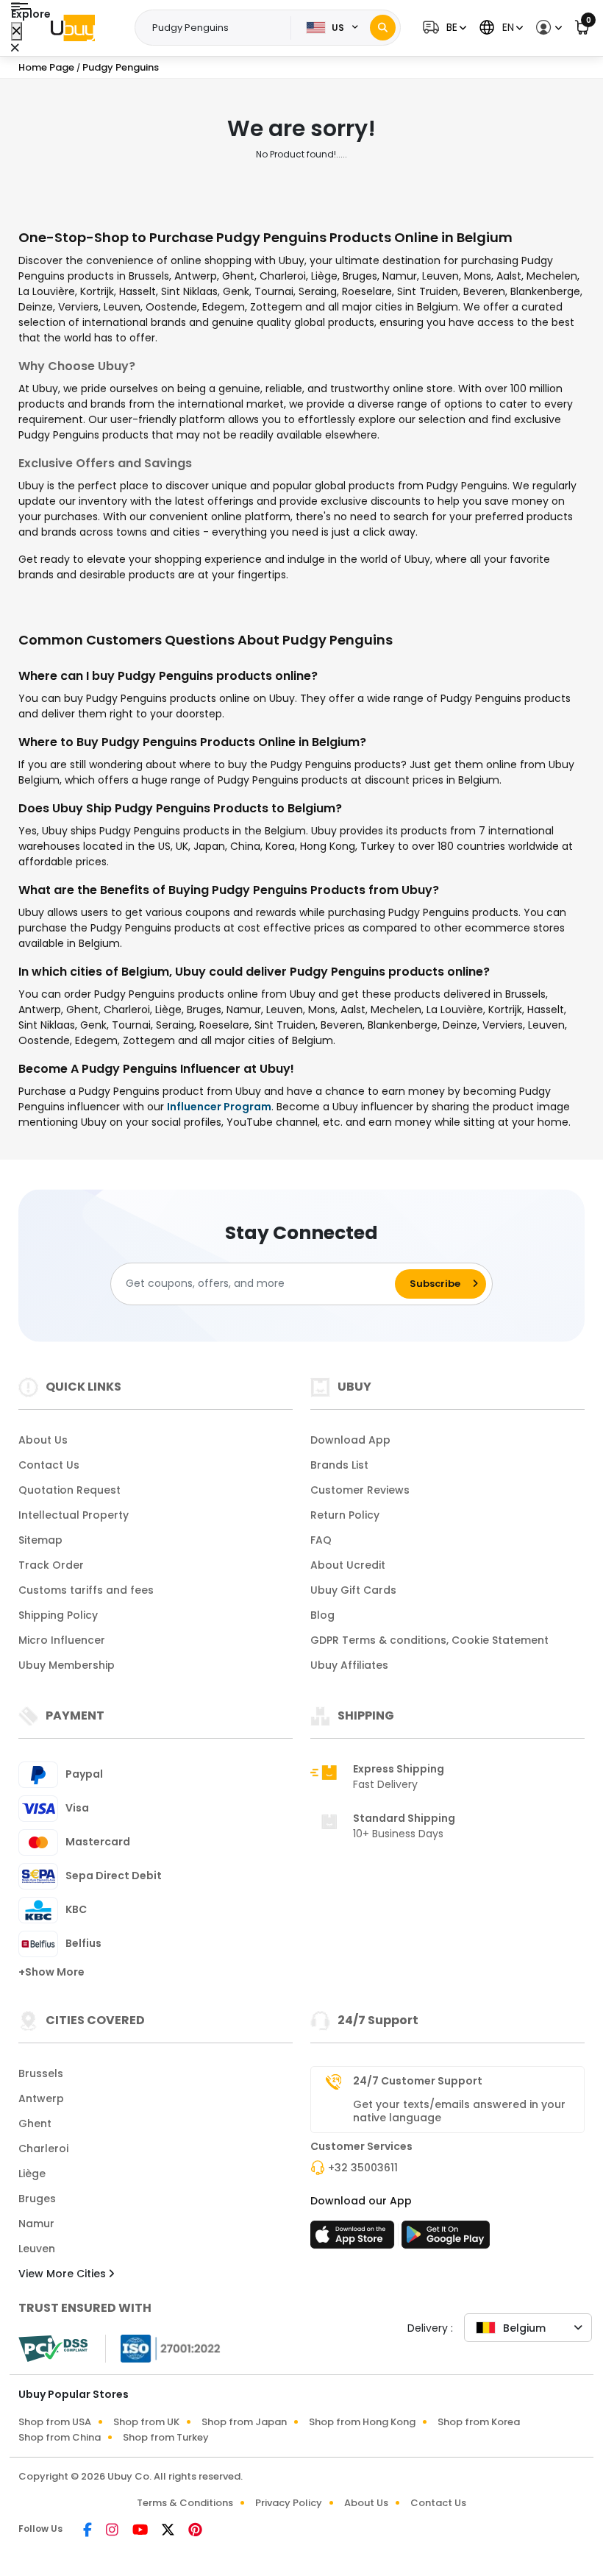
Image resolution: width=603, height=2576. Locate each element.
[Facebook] (89, 2531)
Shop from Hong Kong (362, 2422)
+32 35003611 (363, 2168)
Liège (32, 2174)
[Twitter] (169, 2531)
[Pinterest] (195, 2531)
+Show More (51, 1972)
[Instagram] (113, 2531)
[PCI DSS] (53, 2349)
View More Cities (64, 2274)
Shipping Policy (58, 1615)
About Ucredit (348, 1565)
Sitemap (40, 1540)
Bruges (37, 2199)
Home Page (46, 67)
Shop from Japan (244, 2422)
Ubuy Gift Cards (353, 1590)
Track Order (51, 1565)
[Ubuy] (73, 28)
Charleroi (43, 2149)
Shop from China (60, 2437)
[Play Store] (446, 2239)
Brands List (339, 1465)
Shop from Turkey (166, 2437)
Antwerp (41, 2098)
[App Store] (354, 2239)
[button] (443, 28)
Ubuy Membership (67, 1665)
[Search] (383, 28)
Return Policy (345, 1515)
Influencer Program (219, 1107)
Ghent (35, 2123)
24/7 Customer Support (418, 2081)
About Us (43, 1440)
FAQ (321, 1540)
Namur (36, 2224)
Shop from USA (55, 2422)
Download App (350, 1440)
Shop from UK (146, 2422)
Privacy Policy (289, 2503)
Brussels (41, 2073)
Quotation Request (69, 1490)
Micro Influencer (62, 1640)
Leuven (37, 2249)
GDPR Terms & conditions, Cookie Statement (429, 1640)
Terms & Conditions (185, 2503)
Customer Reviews (360, 1490)
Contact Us (49, 1465)
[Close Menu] (17, 31)
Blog (322, 1615)
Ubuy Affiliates (349, 1665)
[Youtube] (141, 2531)
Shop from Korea (479, 2422)
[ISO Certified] (163, 2347)
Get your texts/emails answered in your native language (459, 2111)
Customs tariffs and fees (86, 1590)
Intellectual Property (74, 1515)
